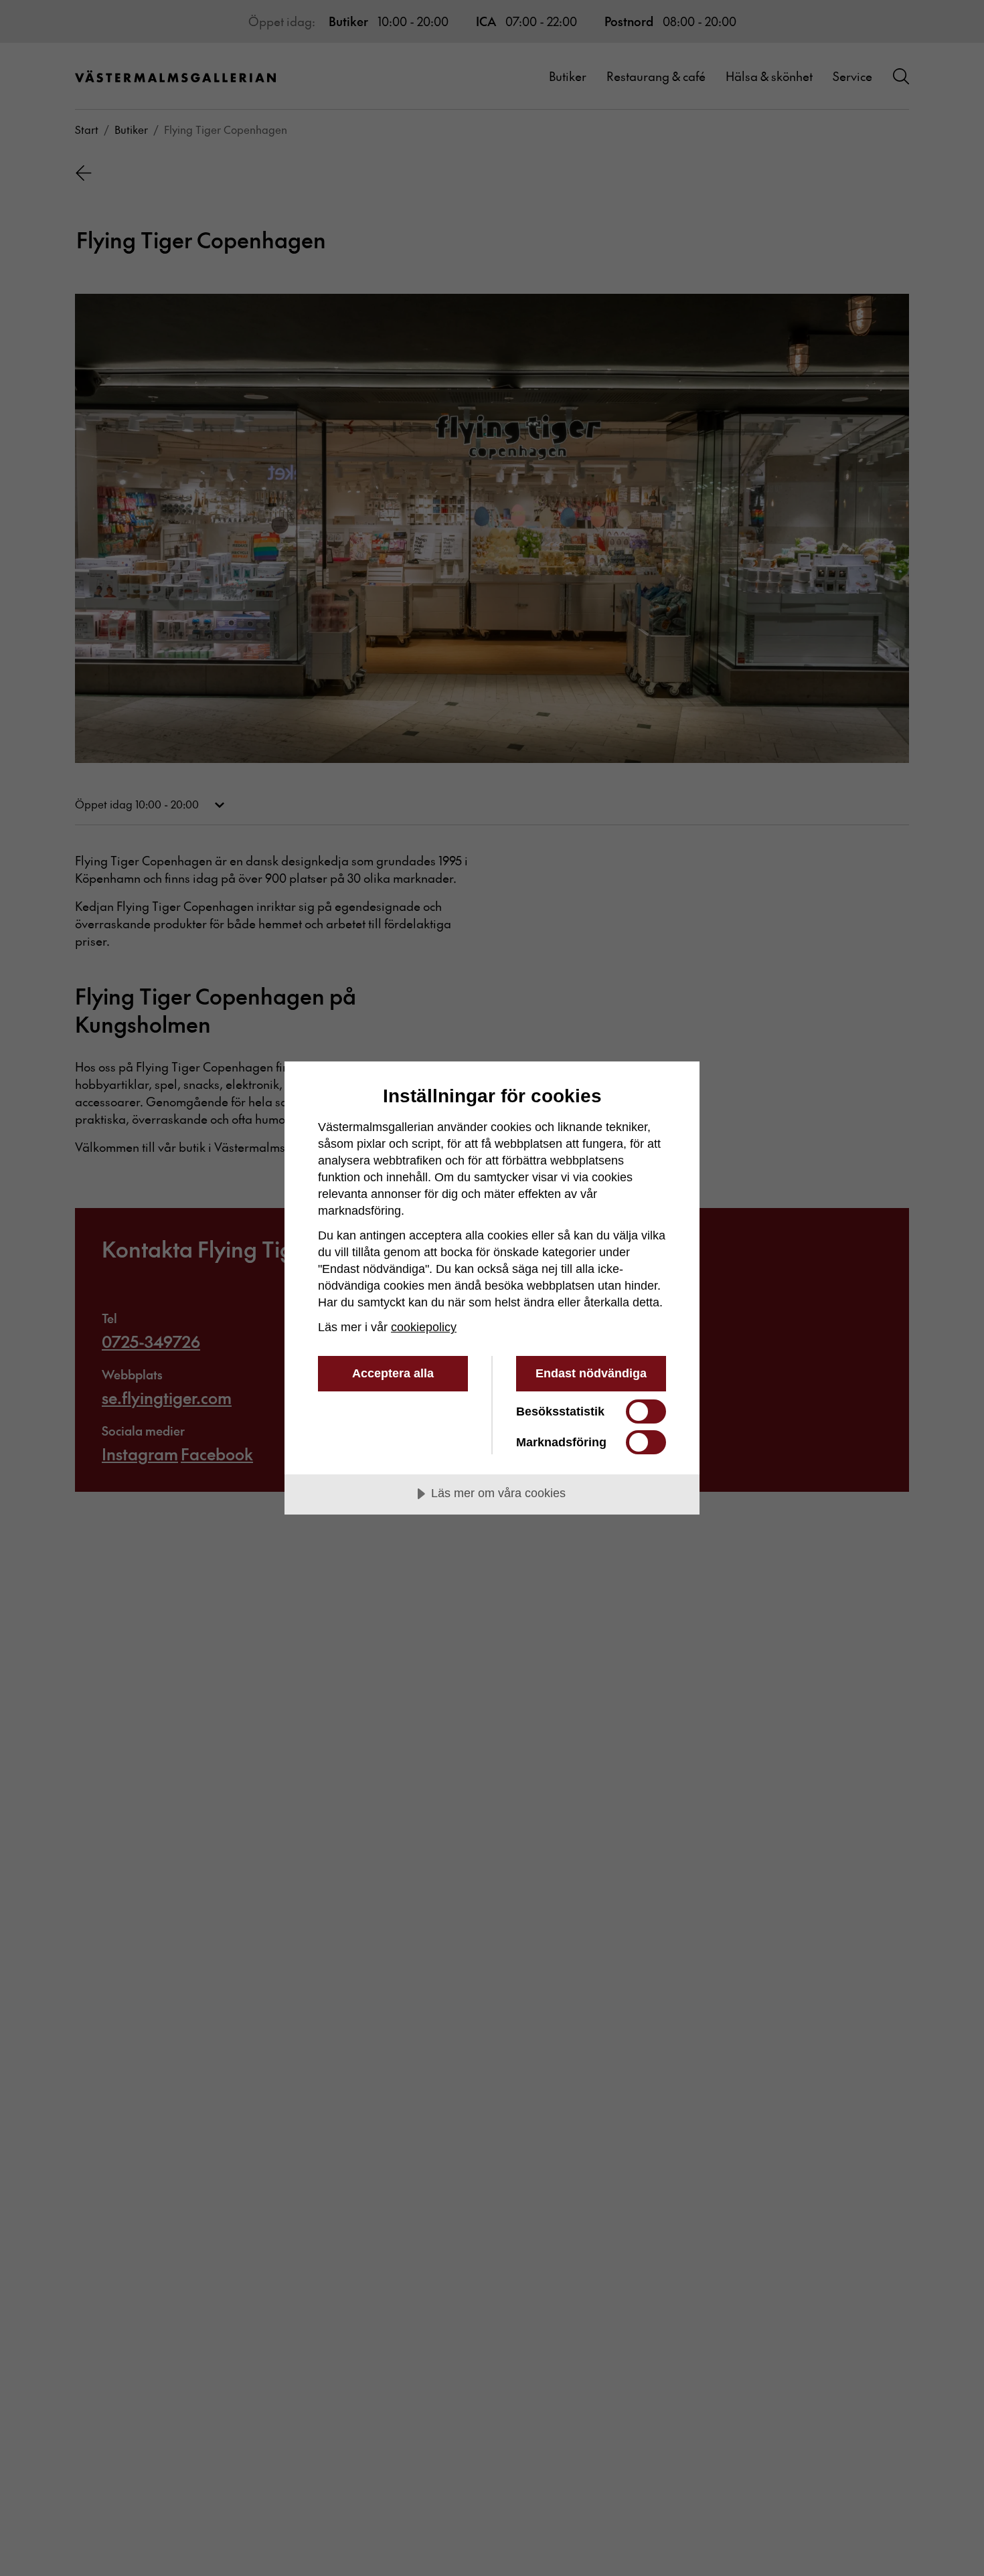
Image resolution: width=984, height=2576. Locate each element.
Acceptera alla (393, 1373)
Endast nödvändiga (591, 1373)
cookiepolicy (424, 1327)
